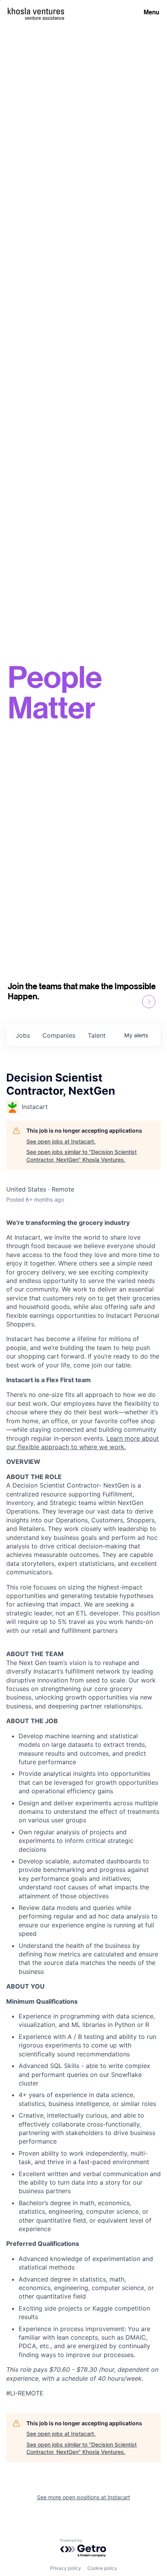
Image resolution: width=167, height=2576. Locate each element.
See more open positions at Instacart (83, 2497)
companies (59, 1035)
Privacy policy (66, 2568)
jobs (23, 1035)
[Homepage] (36, 11)
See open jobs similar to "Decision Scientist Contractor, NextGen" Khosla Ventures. (82, 1156)
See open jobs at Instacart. (61, 1141)
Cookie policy (102, 2568)
